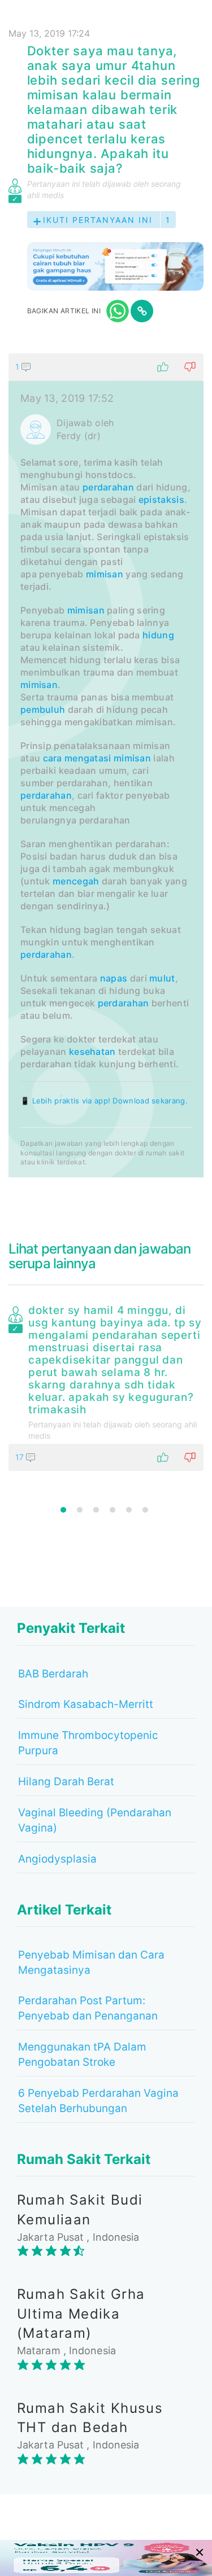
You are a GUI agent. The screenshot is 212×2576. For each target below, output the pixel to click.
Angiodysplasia (57, 1859)
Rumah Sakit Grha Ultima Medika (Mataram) (81, 2314)
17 (21, 1457)
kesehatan (92, 1052)
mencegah (76, 881)
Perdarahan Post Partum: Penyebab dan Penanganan (88, 2008)
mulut (162, 978)
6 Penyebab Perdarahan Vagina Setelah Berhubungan (98, 2101)
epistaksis (161, 500)
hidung (158, 635)
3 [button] (96, 1510)
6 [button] (145, 1510)
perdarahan (108, 487)
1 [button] (63, 1510)
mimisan (105, 574)
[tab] (106, 765)
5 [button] (129, 1510)
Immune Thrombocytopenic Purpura (88, 1743)
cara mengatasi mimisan (97, 758)
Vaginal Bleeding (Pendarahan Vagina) (95, 1820)
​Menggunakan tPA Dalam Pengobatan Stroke (82, 2054)
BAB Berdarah (53, 1674)
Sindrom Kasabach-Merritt (86, 1704)
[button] (106, 367)
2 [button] (80, 1510)
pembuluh (43, 709)
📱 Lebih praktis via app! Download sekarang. (104, 1101)
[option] (106, 1386)
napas (114, 978)
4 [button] (113, 1510)
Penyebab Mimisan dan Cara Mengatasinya (91, 1962)
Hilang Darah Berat (66, 1782)
